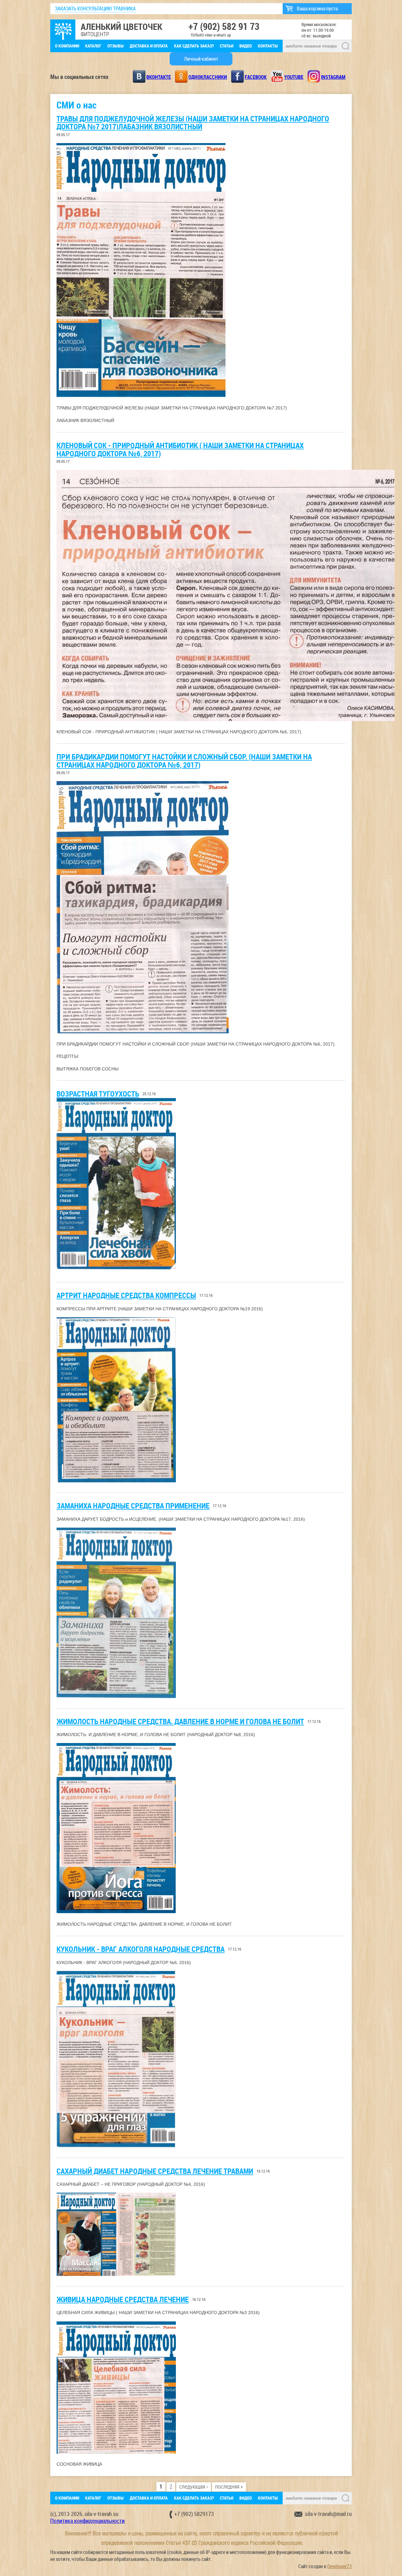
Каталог (93, 46)
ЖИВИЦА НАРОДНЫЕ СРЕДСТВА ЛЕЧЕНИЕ (123, 2299)
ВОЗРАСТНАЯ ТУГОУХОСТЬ (98, 1094)
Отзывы (116, 46)
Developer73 (340, 2566)
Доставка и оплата (149, 46)
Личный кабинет (201, 59)
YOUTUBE (294, 77)
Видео (246, 46)
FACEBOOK (256, 77)
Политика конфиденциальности (87, 2521)
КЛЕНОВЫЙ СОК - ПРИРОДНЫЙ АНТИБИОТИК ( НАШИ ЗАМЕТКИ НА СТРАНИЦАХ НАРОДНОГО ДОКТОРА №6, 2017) (180, 449)
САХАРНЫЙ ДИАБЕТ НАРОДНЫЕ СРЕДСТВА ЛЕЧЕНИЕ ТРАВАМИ (155, 2171)
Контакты (268, 46)
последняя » (229, 2487)
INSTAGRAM (333, 77)
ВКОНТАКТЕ (159, 77)
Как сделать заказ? (194, 46)
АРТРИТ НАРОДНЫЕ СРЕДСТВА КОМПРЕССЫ (126, 1295)
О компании (67, 46)
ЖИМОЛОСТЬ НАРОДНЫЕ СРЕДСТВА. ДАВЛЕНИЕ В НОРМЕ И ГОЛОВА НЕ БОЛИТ (180, 1721)
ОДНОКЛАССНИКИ (208, 77)
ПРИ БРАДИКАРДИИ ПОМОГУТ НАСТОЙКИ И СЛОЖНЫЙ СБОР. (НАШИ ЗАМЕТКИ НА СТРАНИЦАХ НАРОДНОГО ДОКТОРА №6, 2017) (184, 761)
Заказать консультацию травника (95, 8)
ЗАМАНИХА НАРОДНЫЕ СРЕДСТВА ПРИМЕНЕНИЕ (133, 1506)
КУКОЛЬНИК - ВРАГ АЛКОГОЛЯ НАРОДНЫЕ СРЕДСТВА (141, 1949)
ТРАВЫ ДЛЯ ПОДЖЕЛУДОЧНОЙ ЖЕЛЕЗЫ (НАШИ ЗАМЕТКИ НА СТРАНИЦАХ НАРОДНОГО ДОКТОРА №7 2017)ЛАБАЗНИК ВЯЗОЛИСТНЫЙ (193, 122)
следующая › (194, 2487)
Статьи (227, 46)
